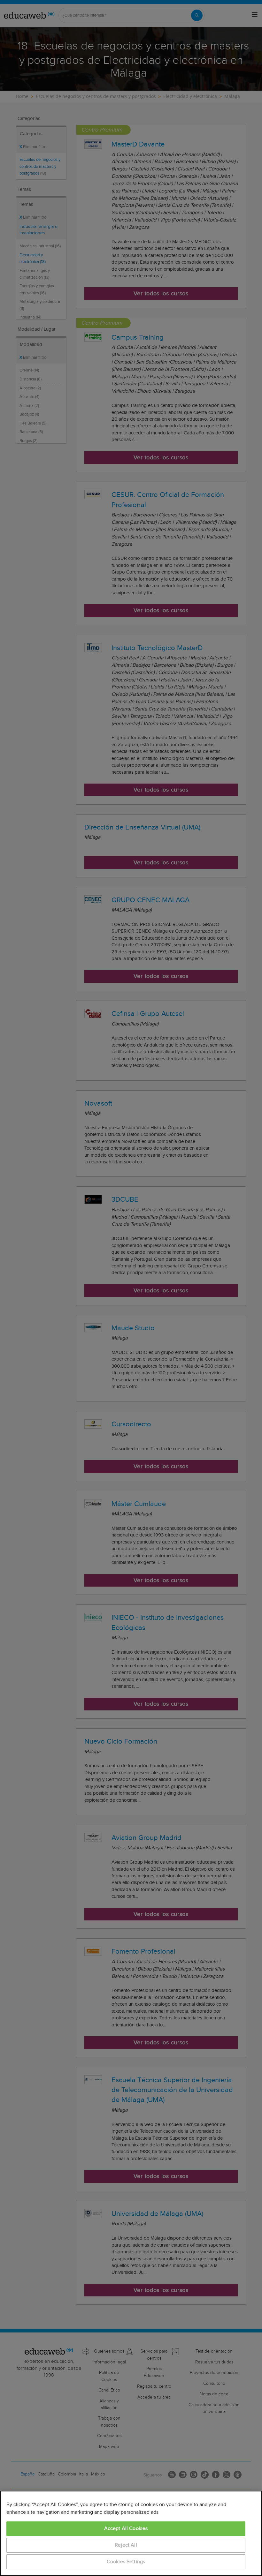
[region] (131, 2533)
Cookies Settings (126, 2562)
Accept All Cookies (126, 2529)
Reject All (126, 2545)
